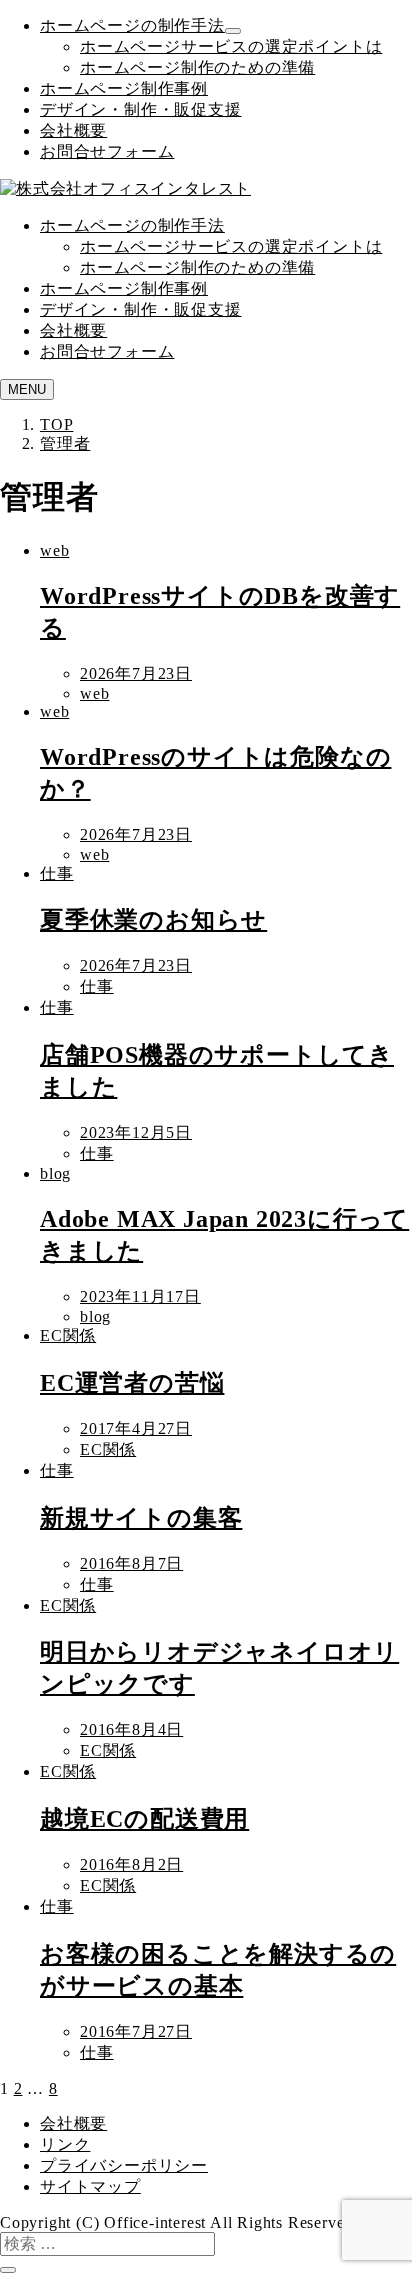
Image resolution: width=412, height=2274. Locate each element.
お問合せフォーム (107, 151)
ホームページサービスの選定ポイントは (231, 46)
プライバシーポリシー (124, 2165)
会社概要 (73, 130)
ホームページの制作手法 (132, 25)
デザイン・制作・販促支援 (141, 109)
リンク (65, 2144)
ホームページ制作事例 (124, 88)
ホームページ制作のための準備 (197, 67)
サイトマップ (90, 2186)
